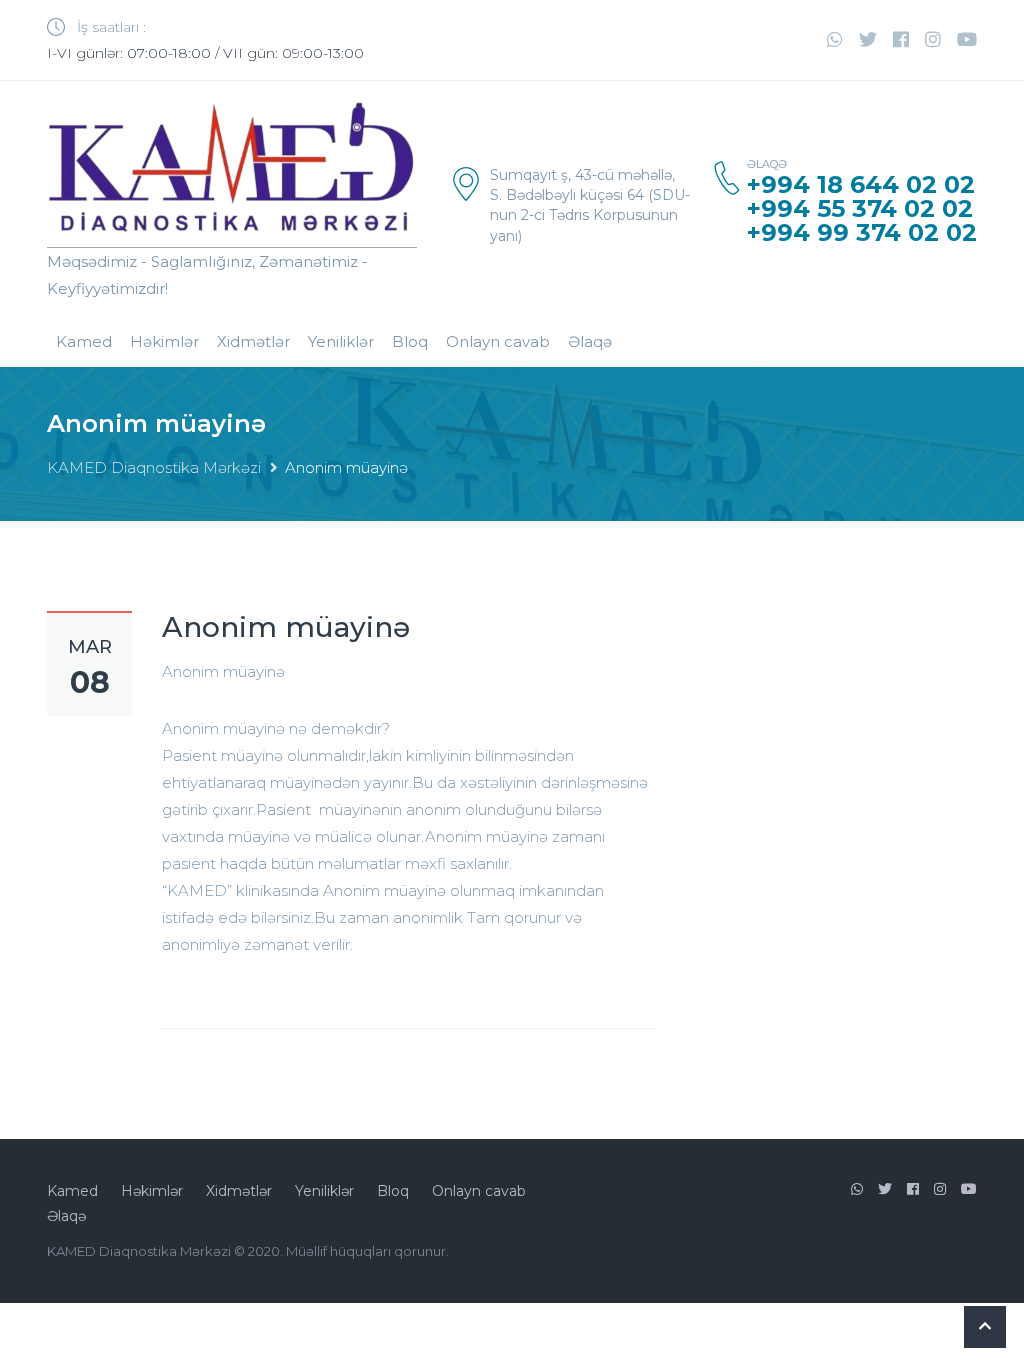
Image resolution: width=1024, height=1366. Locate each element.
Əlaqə (590, 341)
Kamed (84, 341)
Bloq (410, 341)
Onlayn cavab (498, 341)
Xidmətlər (253, 341)
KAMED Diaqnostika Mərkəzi (154, 467)
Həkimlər (164, 341)
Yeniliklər (341, 341)
